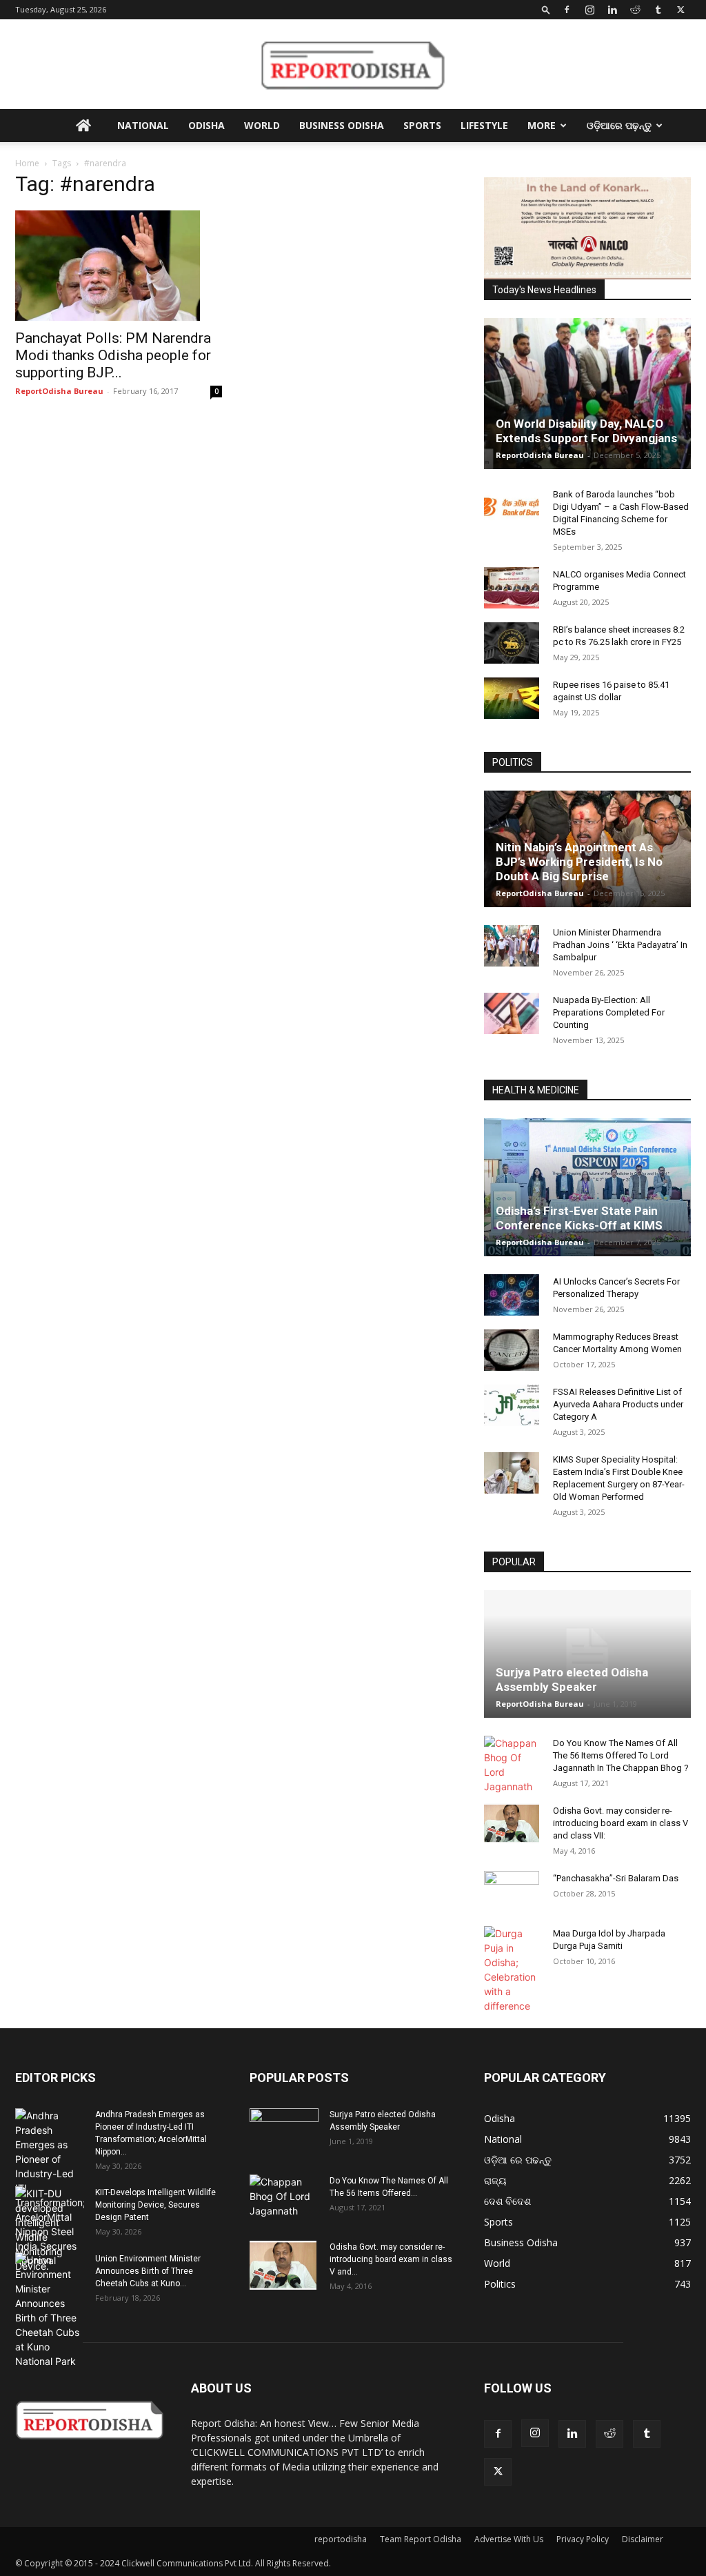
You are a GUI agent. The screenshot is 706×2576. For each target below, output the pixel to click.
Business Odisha (342, 125)
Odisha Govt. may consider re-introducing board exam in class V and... (391, 2259)
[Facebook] (567, 10)
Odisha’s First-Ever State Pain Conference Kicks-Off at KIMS (579, 1218)
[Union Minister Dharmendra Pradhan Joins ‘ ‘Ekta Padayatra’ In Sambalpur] (512, 946)
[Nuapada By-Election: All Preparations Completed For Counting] (512, 1013)
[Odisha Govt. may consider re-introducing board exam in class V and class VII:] (512, 1823)
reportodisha (341, 2539)
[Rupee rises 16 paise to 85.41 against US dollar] (512, 698)
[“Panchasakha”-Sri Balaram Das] (512, 1903)
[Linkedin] (612, 10)
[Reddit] (635, 10)
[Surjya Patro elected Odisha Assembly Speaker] (587, 1654)
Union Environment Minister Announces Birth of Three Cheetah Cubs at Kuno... (148, 2271)
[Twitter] (680, 10)
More (542, 125)
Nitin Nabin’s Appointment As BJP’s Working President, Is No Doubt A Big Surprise (579, 862)
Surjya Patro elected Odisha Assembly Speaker (572, 1680)
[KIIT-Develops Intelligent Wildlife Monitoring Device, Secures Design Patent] (50, 2230)
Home (27, 163)
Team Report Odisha (421, 2539)
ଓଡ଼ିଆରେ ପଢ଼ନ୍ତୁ (619, 125)
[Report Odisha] (353, 65)
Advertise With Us (509, 2539)
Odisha (206, 125)
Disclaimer (643, 2539)
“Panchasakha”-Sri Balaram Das (616, 1878)
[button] (546, 9)
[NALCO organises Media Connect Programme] (512, 588)
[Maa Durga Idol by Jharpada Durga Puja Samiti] (512, 1970)
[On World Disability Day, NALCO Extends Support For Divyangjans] (587, 394)
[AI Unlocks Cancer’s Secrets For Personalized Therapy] (512, 1295)
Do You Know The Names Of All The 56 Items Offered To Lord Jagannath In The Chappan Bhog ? (621, 1755)
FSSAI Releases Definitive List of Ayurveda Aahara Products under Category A (618, 1404)
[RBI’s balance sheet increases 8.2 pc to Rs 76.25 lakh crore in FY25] (512, 643)
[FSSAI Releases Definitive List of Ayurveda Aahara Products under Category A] (512, 1405)
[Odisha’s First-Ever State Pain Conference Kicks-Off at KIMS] (587, 1187)
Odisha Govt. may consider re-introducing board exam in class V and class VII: (621, 1823)
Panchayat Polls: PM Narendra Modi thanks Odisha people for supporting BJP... (113, 355)
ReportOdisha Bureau (59, 391)
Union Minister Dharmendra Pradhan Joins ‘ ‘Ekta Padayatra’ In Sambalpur (620, 945)
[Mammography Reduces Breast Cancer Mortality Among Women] (512, 1350)
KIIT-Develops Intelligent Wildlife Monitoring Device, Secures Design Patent (155, 2205)
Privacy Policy (583, 2539)
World (262, 125)
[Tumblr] (658, 10)
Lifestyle (484, 125)
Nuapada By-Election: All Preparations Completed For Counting (609, 1012)
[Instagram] (589, 10)
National (143, 125)
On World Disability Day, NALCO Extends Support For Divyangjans (586, 431)
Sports (422, 125)
